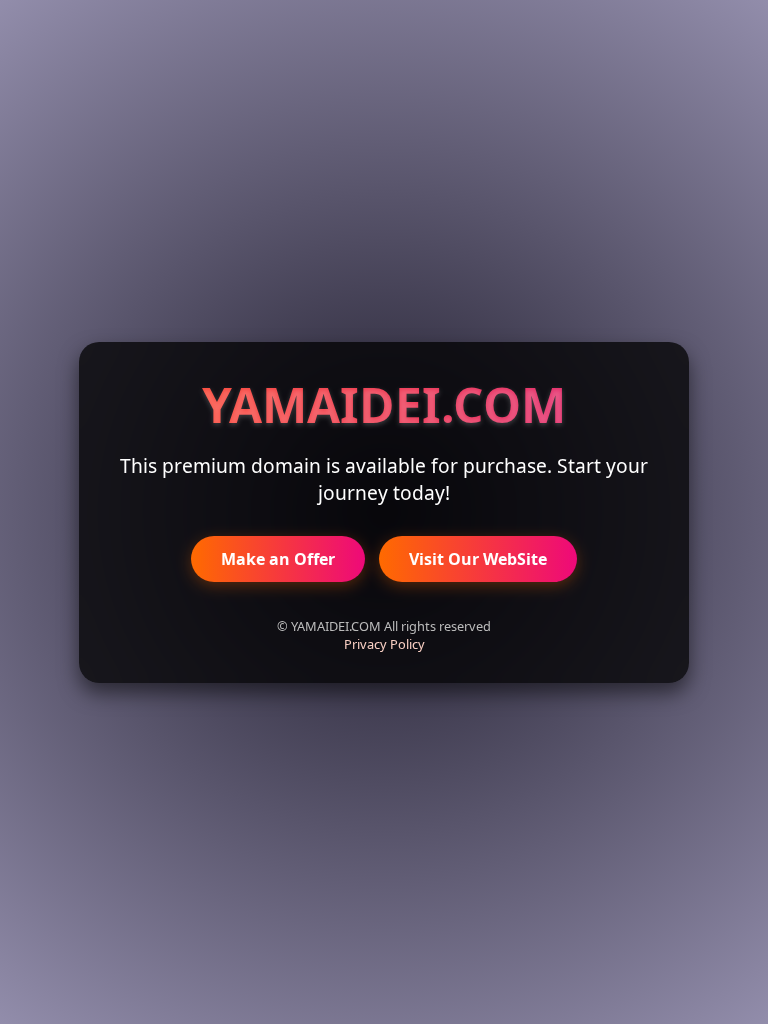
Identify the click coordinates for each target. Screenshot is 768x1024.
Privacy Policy (384, 644)
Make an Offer (278, 559)
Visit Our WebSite (478, 559)
